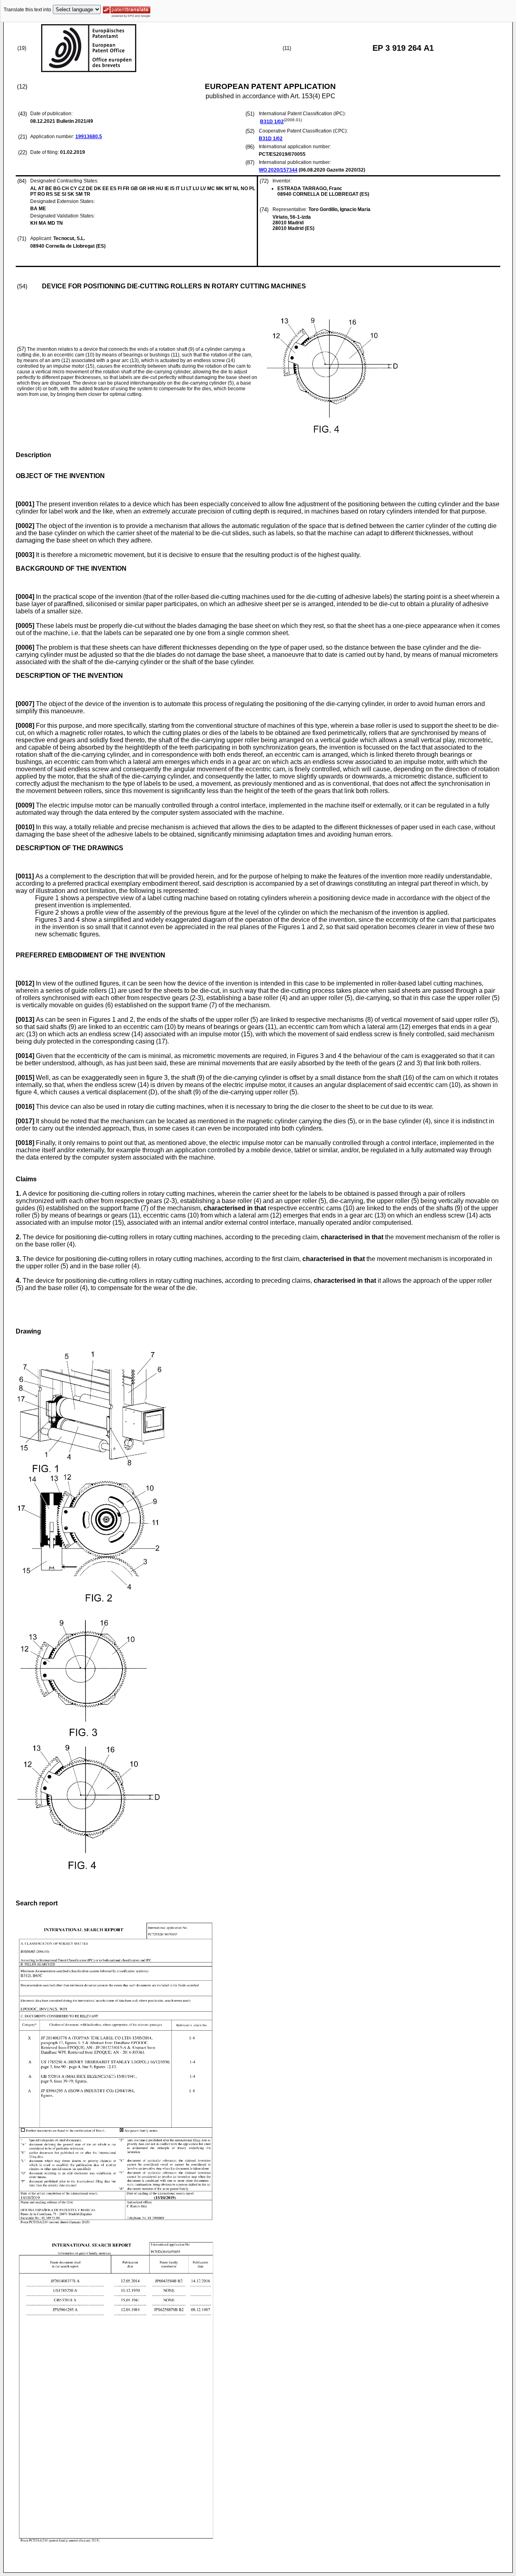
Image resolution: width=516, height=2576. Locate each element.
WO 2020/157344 (278, 170)
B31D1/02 (272, 122)
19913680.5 (89, 137)
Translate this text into (27, 10)
